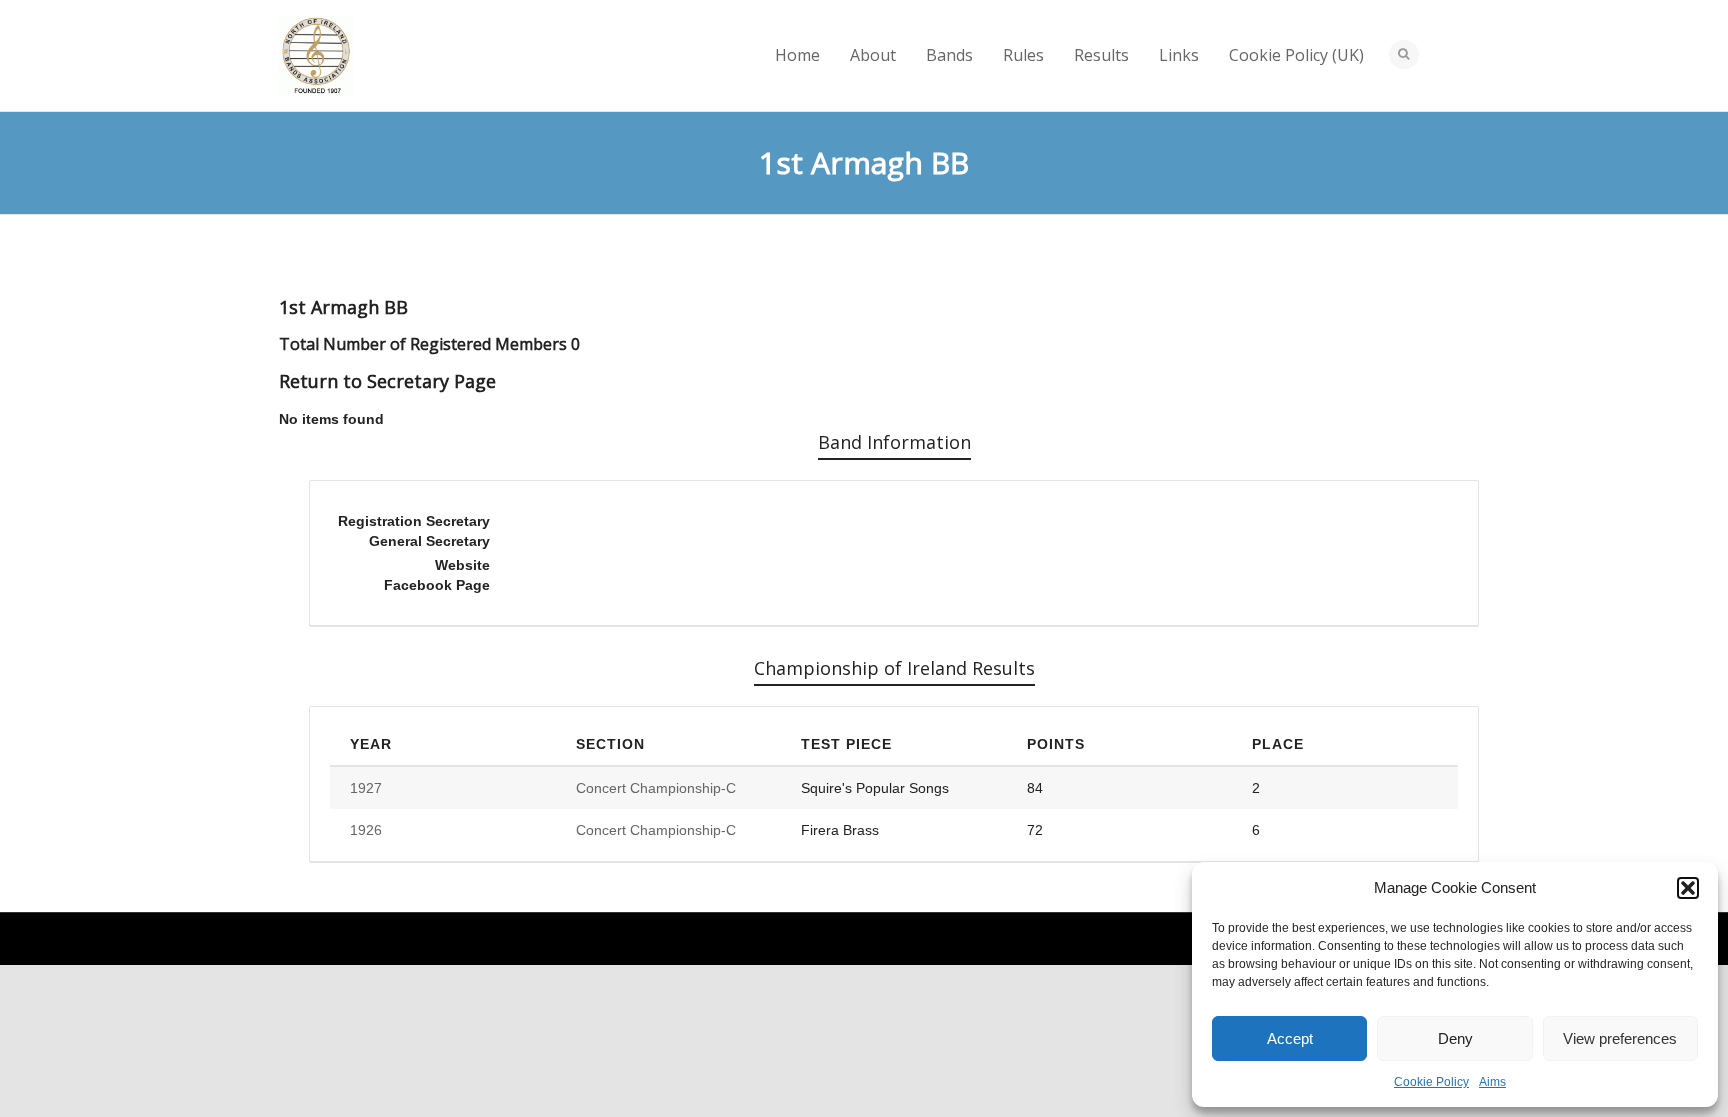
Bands (949, 55)
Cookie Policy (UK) (1296, 55)
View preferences (1620, 1038)
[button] (1688, 888)
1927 (366, 788)
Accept (1290, 1038)
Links (1179, 55)
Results (1101, 55)
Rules (1023, 55)
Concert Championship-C (656, 788)
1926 (366, 830)
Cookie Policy (1431, 1082)
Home (797, 55)
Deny (1455, 1038)
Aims (1492, 1082)
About (873, 55)
